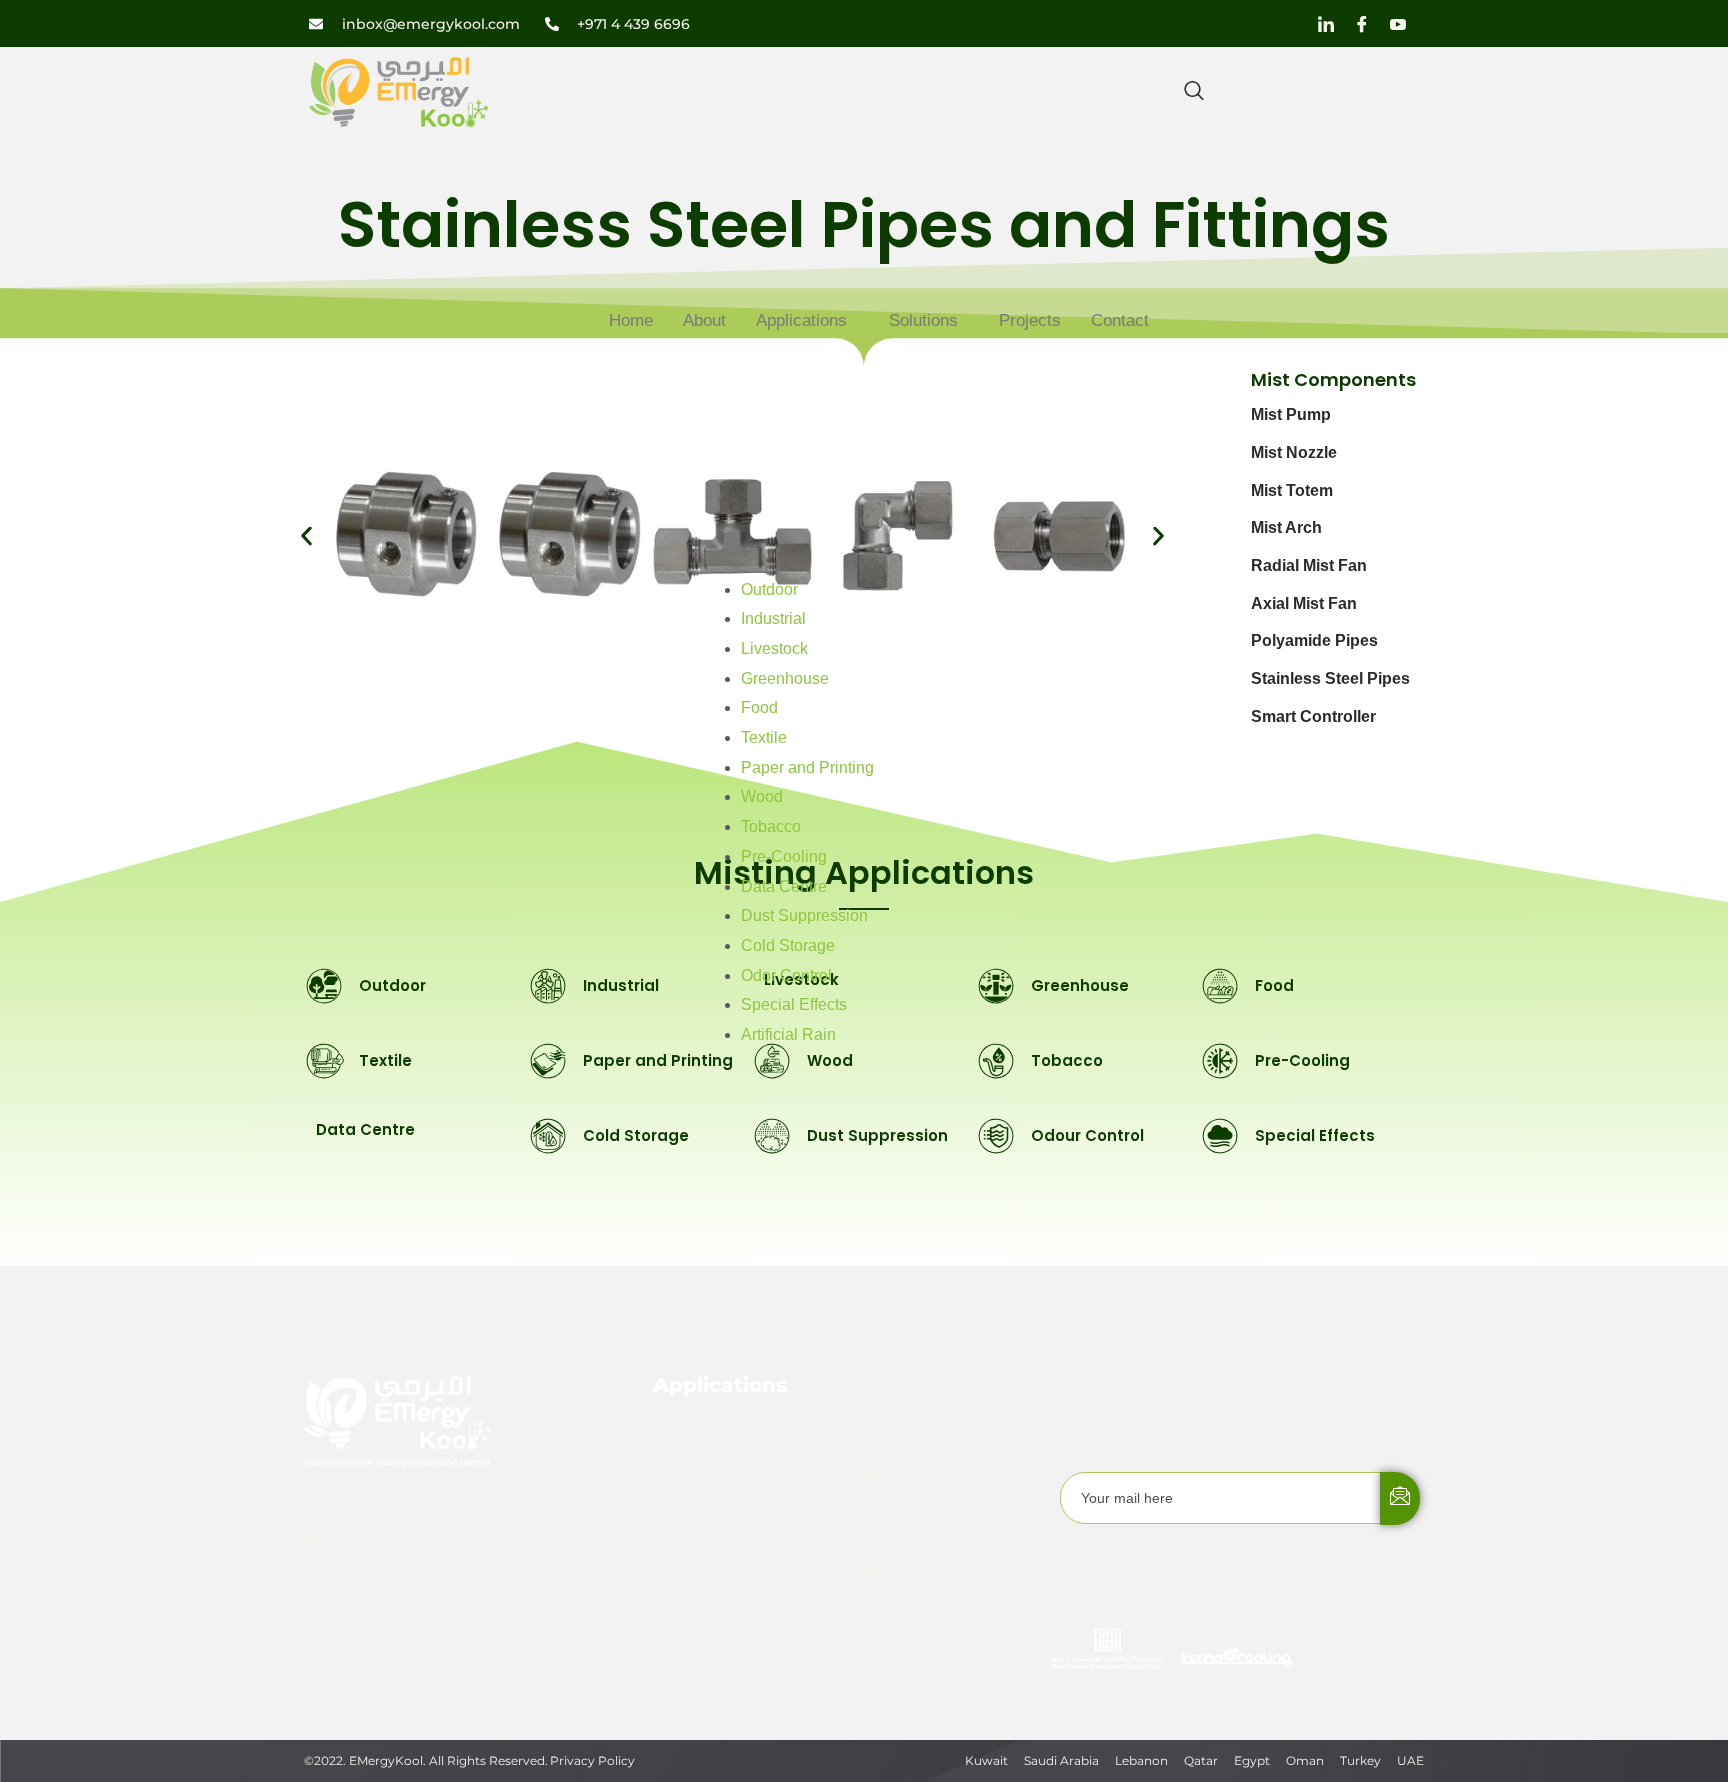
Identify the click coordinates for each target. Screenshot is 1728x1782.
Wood (762, 796)
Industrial (773, 618)
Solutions (923, 320)
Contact (1120, 320)
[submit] (1400, 1498)
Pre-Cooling (784, 856)
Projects (1030, 320)
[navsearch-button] (1194, 92)
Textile (764, 737)
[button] (306, 535)
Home (631, 320)
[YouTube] (1398, 24)
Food (759, 707)
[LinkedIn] (1326, 24)
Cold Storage (788, 945)
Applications (801, 320)
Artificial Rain (788, 1034)
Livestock (774, 648)
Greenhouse (785, 678)
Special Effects (794, 1004)
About (704, 320)
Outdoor (769, 589)
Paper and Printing (807, 767)
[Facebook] (1362, 24)
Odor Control (786, 975)
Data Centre (784, 886)
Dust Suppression (804, 915)
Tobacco (771, 826)
